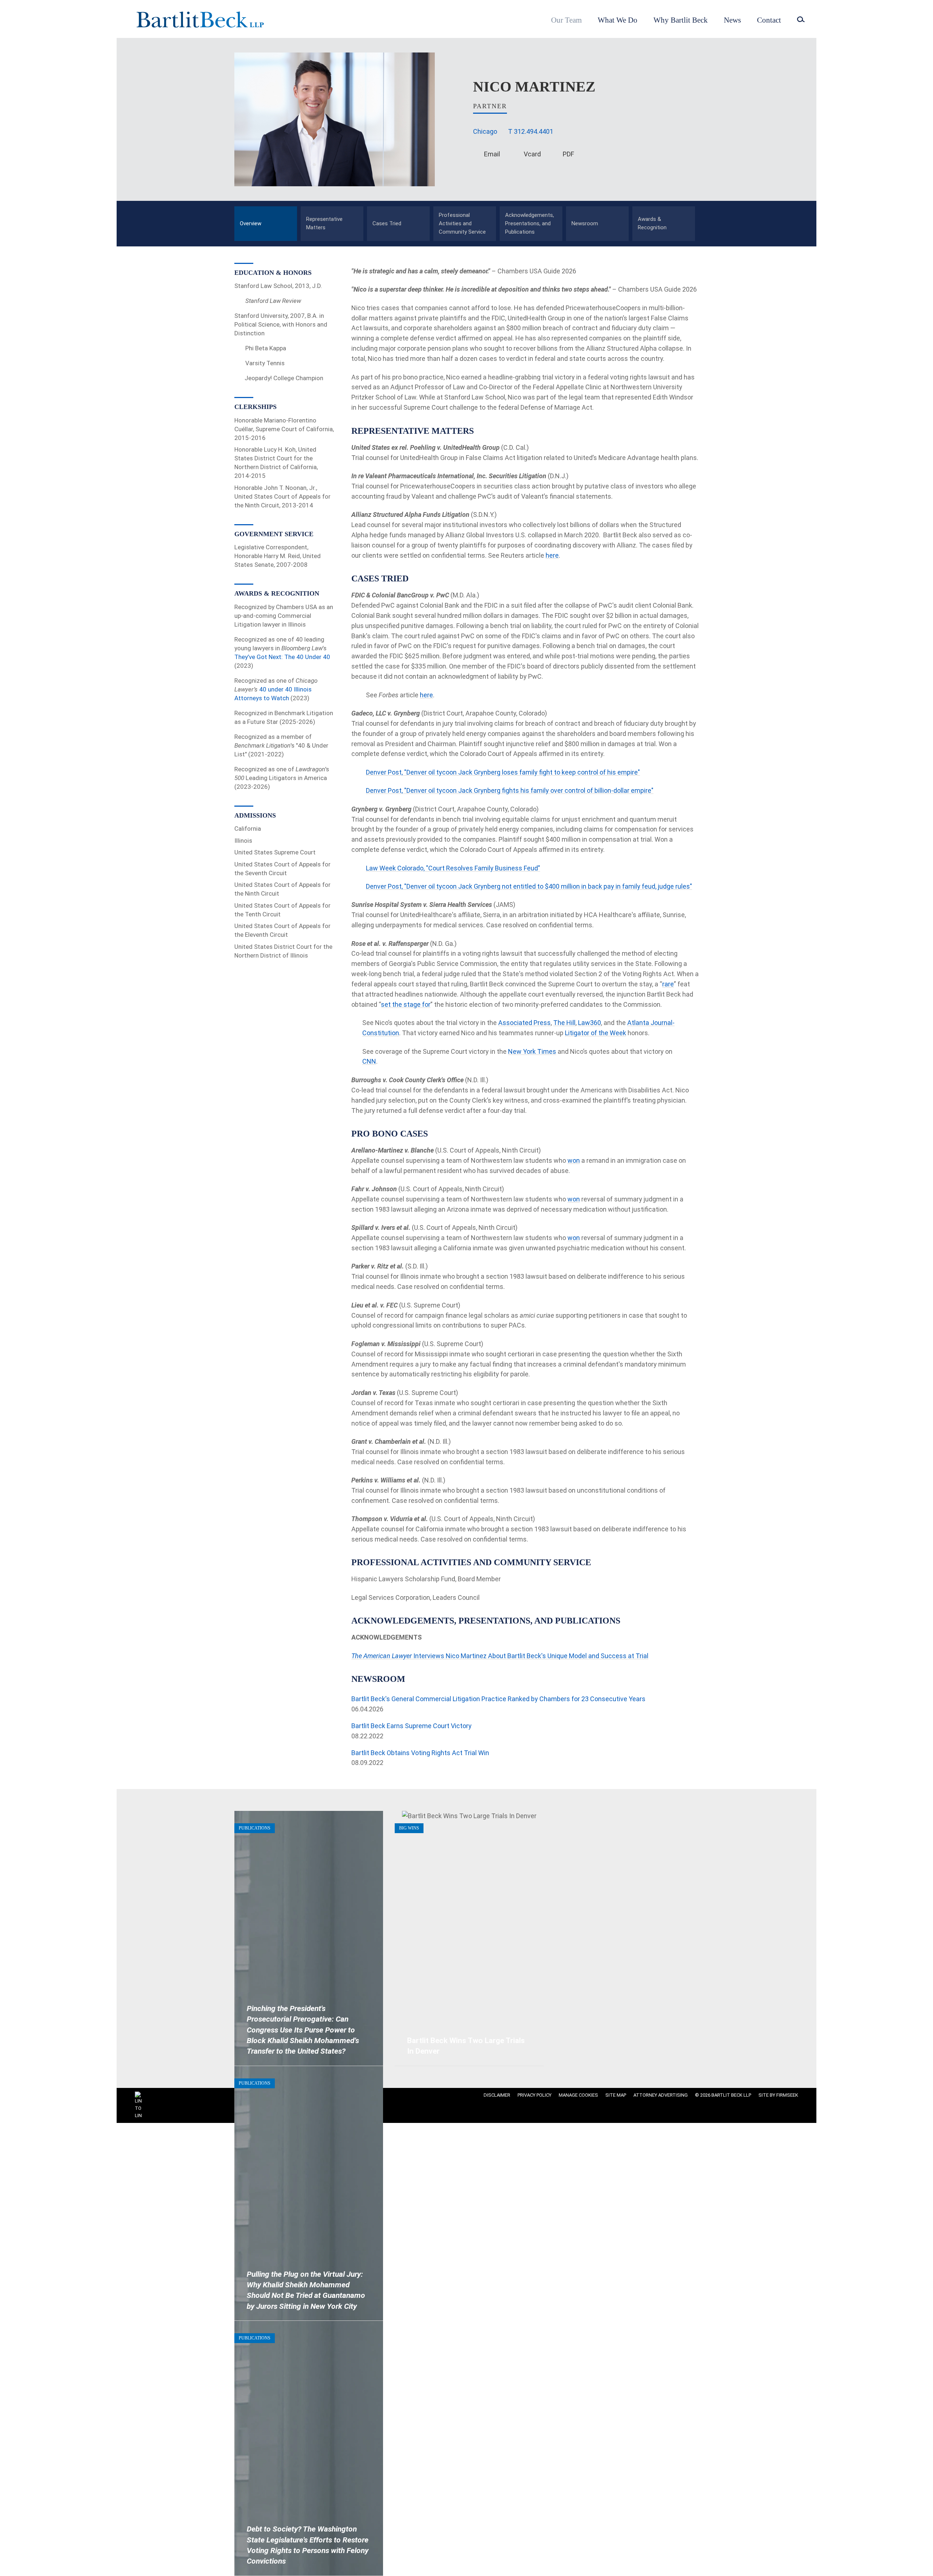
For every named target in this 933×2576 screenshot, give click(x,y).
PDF (568, 154)
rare (668, 984)
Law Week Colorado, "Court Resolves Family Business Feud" (453, 868)
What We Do (618, 20)
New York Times (532, 1051)
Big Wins (409, 1828)
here (552, 555)
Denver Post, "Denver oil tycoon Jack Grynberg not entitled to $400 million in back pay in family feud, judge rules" (529, 886)
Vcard (532, 154)
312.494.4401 (534, 131)
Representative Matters (324, 223)
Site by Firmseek (778, 2095)
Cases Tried (387, 223)
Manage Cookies (578, 2095)
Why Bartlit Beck (681, 20)
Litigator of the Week (596, 1033)
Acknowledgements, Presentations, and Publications (530, 224)
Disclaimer (497, 2095)
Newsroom (585, 223)
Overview (251, 223)
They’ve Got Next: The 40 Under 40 (282, 657)
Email (492, 154)
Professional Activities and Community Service (462, 224)
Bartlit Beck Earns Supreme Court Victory (411, 1726)
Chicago (485, 131)
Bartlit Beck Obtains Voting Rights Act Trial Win (420, 1753)
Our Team (566, 20)
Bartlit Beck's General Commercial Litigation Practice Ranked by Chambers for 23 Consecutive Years (498, 1699)
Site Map (616, 2095)
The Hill (564, 1023)
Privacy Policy (534, 2095)
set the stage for (406, 1004)
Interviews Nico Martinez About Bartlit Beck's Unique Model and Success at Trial (500, 1656)
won (574, 1160)
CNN (369, 1061)
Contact (769, 20)
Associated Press (524, 1023)
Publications (255, 1828)
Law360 (590, 1023)
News (732, 20)
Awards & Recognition (652, 223)
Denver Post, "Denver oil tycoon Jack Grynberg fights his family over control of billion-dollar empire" (510, 790)
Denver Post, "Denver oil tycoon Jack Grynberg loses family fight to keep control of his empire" (503, 772)
